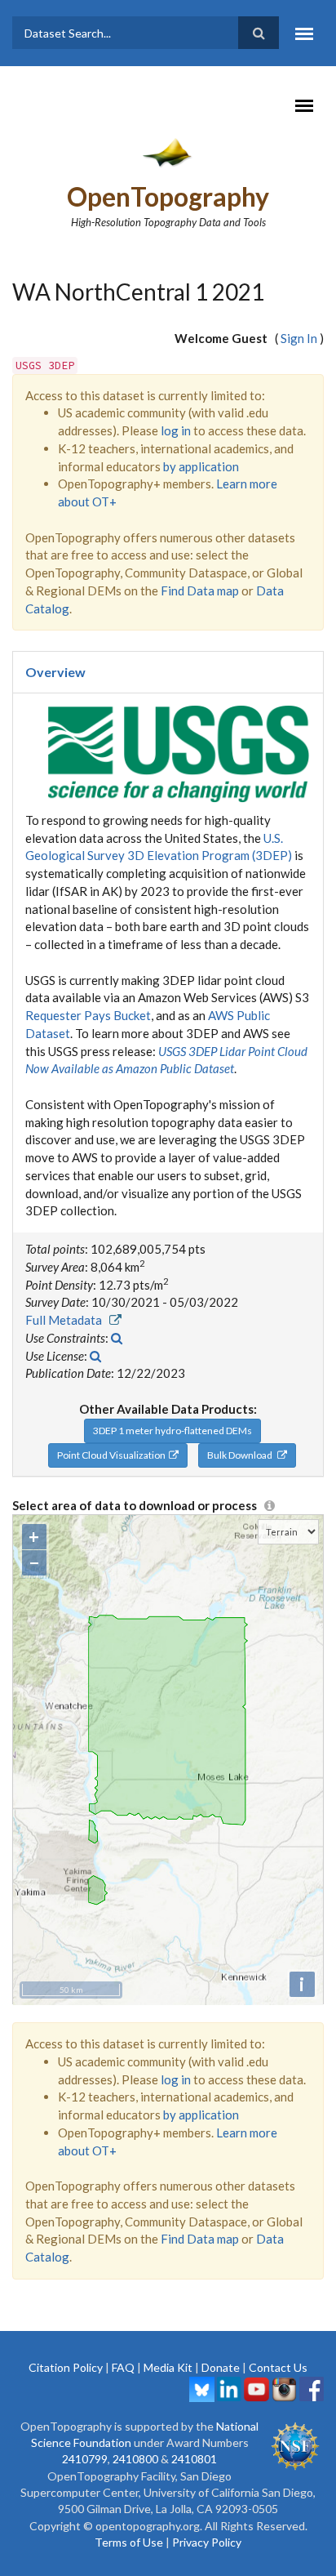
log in (176, 430)
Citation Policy (66, 2367)
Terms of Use (129, 2542)
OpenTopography (168, 196)
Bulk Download (242, 1455)
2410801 (194, 2459)
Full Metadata (67, 1320)
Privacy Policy (207, 2542)
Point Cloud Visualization (113, 1455)
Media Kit (168, 2367)
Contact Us (278, 2367)
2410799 (85, 2459)
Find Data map (200, 591)
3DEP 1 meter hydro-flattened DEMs (172, 1431)
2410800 (135, 2459)
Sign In (299, 338)
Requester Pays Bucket (88, 1015)
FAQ (123, 2367)
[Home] (168, 152)
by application (201, 466)
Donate (221, 2367)
